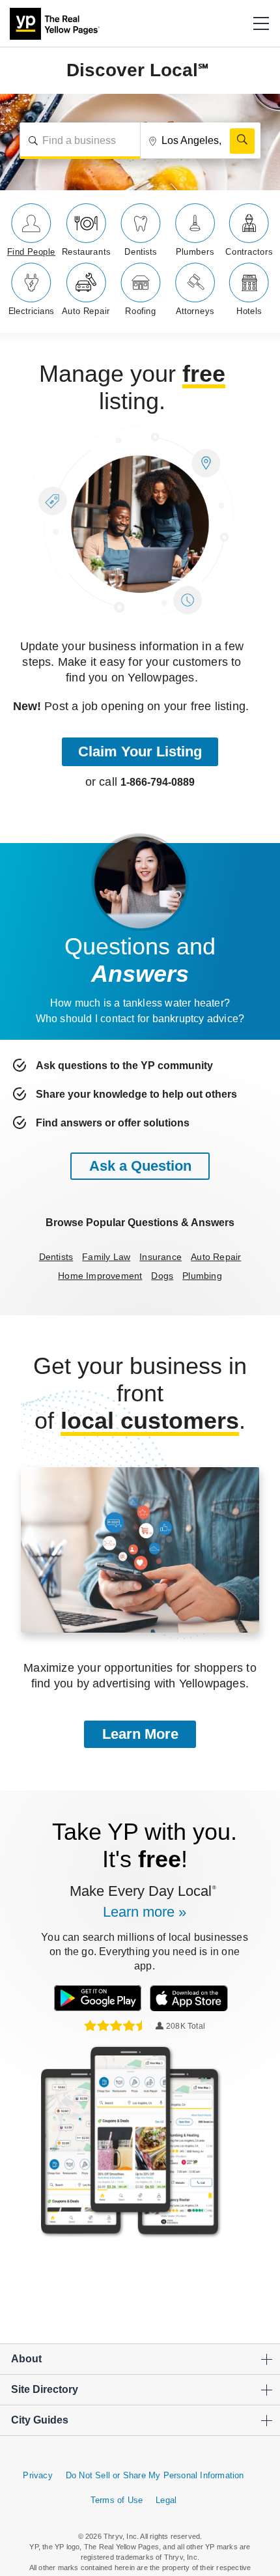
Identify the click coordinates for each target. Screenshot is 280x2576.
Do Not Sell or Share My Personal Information (155, 2475)
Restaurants (86, 252)
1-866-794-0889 (158, 782)
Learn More (140, 1734)
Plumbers (195, 252)
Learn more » (145, 1912)
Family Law (106, 1257)
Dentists (141, 252)
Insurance (161, 1257)
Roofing (141, 311)
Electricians (32, 311)
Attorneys (195, 311)
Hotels (249, 311)
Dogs (162, 1276)
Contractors (249, 252)
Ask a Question (140, 1166)
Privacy (37, 2475)
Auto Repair (86, 311)
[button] (261, 23)
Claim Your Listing (140, 751)
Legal (166, 2500)
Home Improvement (100, 1276)
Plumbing (202, 1276)
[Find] (242, 141)
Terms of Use (117, 2500)
